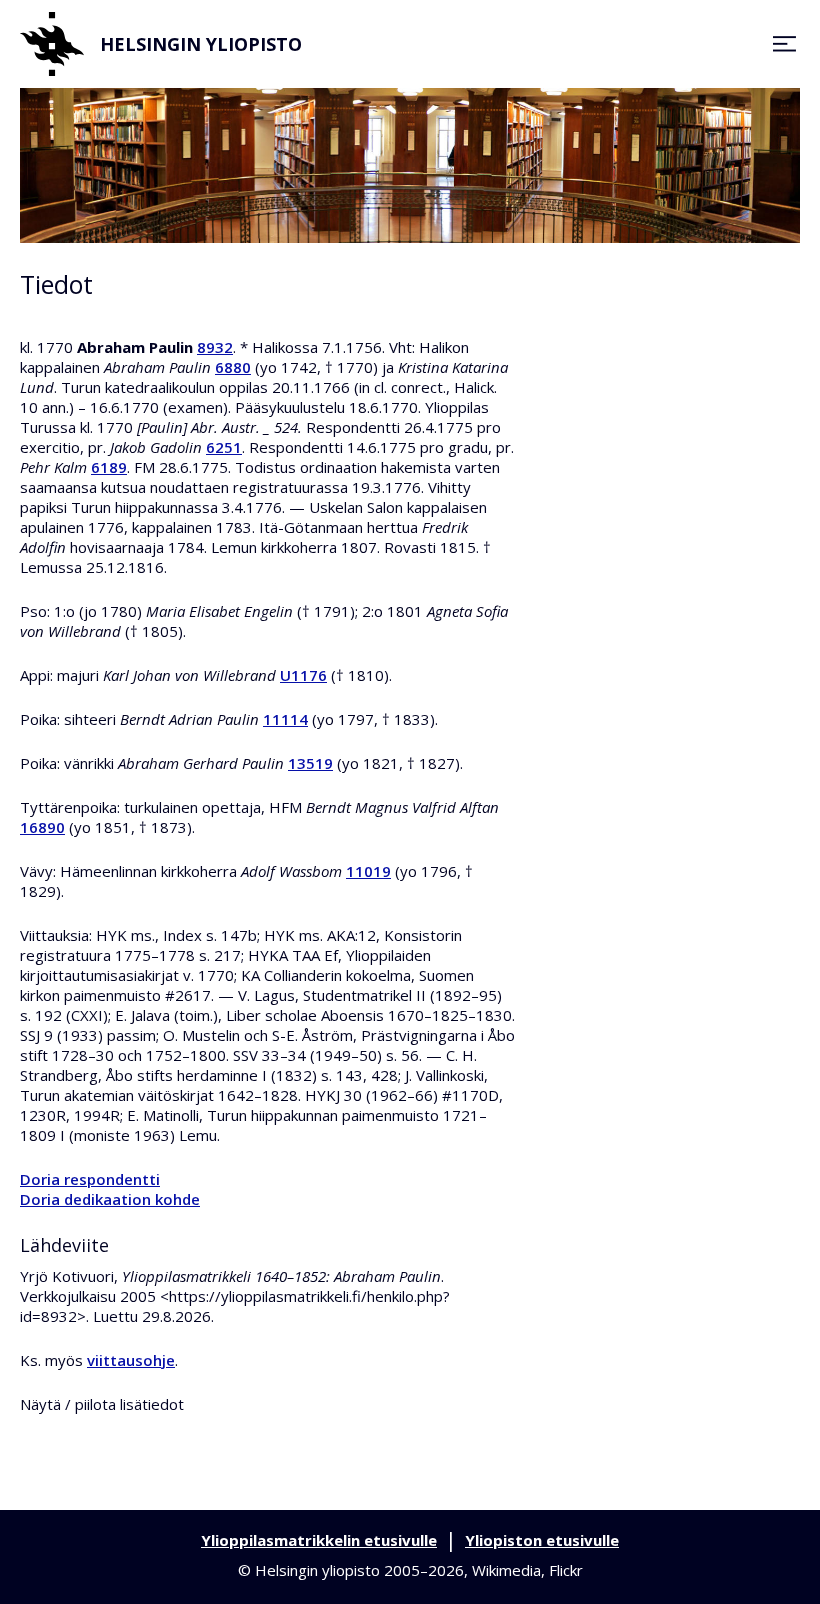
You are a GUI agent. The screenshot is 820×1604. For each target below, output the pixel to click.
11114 (285, 719)
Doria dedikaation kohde (110, 1199)
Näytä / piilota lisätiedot (102, 1404)
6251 (224, 447)
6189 (109, 467)
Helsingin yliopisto (201, 44)
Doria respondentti (90, 1179)
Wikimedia (506, 1570)
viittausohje (131, 1360)
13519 (310, 763)
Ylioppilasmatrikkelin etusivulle (319, 1540)
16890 (42, 827)
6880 (233, 367)
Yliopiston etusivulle (542, 1540)
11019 (368, 871)
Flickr (566, 1570)
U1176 (303, 675)
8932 (215, 347)
